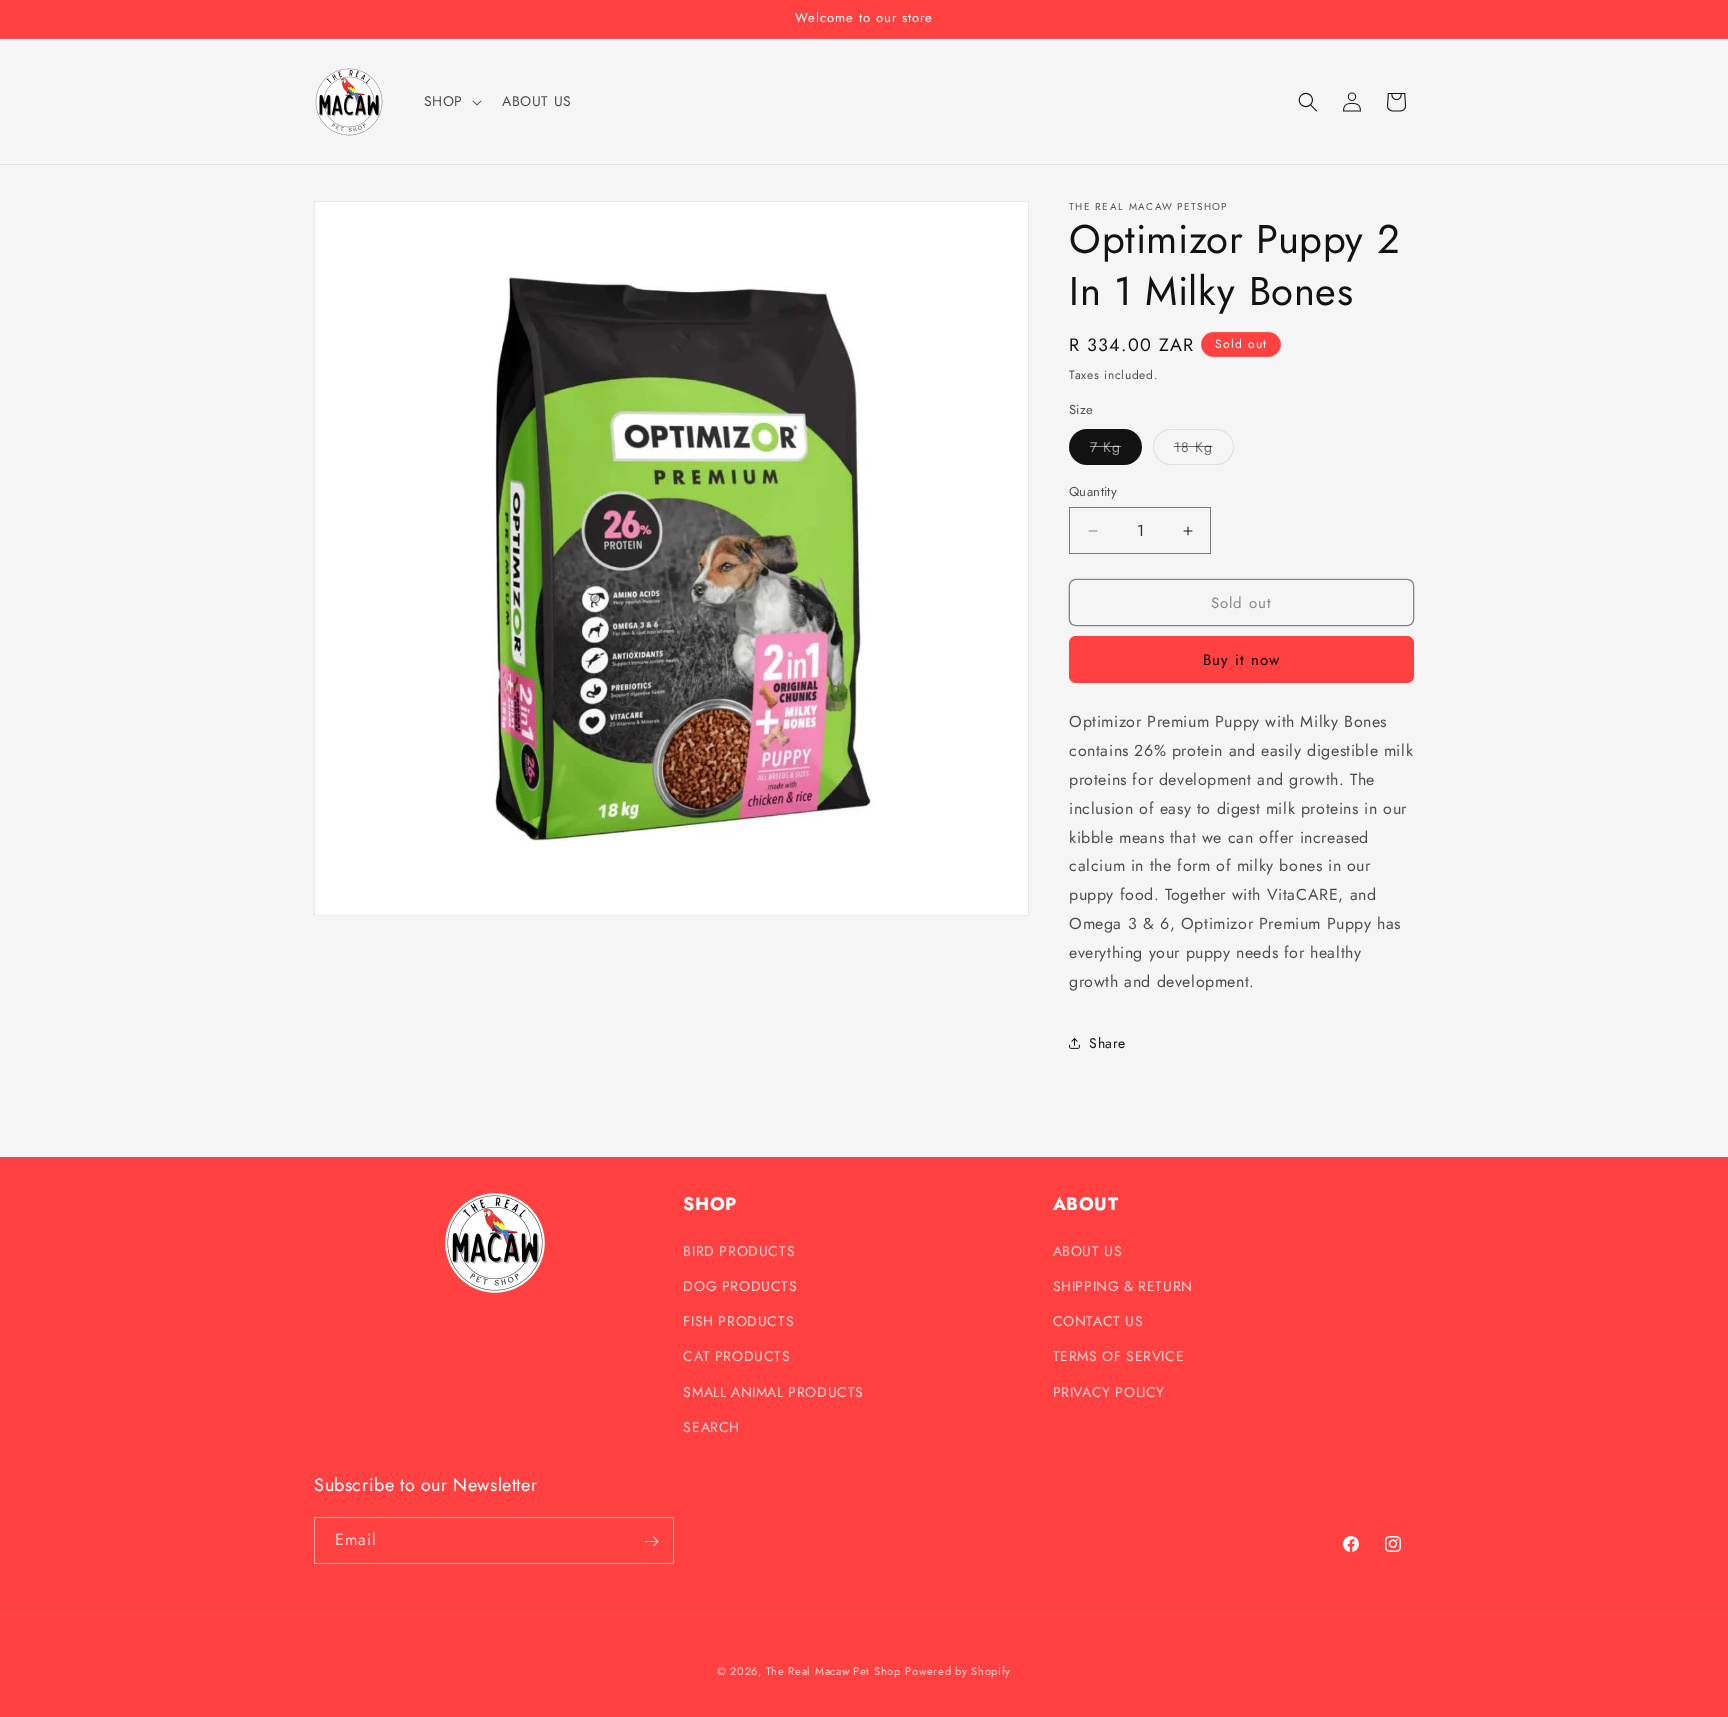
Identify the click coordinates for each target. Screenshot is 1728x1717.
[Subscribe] (651, 1541)
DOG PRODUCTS (740, 1285)
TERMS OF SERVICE (1119, 1356)
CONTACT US (1098, 1320)
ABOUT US (1088, 1250)
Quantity (1093, 491)
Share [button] (1107, 1043)
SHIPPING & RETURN (1123, 1285)
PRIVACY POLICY (1109, 1391)
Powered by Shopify (958, 1671)
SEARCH (711, 1426)
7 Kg (1116, 450)
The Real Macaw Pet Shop (833, 1671)
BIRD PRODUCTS (739, 1250)
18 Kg (1204, 450)
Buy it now (1241, 660)
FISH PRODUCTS (738, 1320)
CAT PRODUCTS (736, 1356)
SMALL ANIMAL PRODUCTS (773, 1391)
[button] (451, 101)
